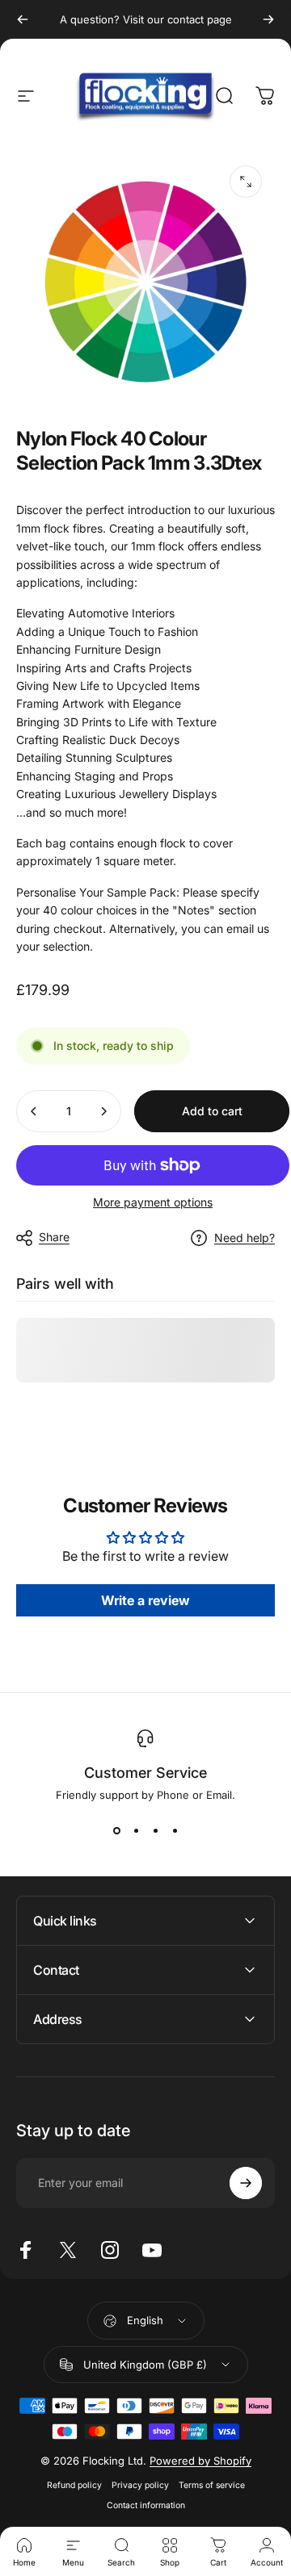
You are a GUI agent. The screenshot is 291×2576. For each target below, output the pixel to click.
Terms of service (212, 2485)
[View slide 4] (175, 1830)
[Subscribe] (246, 2183)
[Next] (268, 19)
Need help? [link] (245, 1238)
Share (54, 1237)
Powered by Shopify (200, 2461)
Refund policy (74, 2485)
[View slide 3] (155, 1830)
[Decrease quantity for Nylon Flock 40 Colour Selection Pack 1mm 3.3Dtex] (34, 1111)
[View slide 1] (116, 1830)
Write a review (145, 1600)
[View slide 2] (136, 1830)
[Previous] (23, 19)
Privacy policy (140, 2485)
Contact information (146, 2505)
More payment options (153, 1202)
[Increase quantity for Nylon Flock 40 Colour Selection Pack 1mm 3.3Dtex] (103, 1111)
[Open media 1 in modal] (246, 182)
